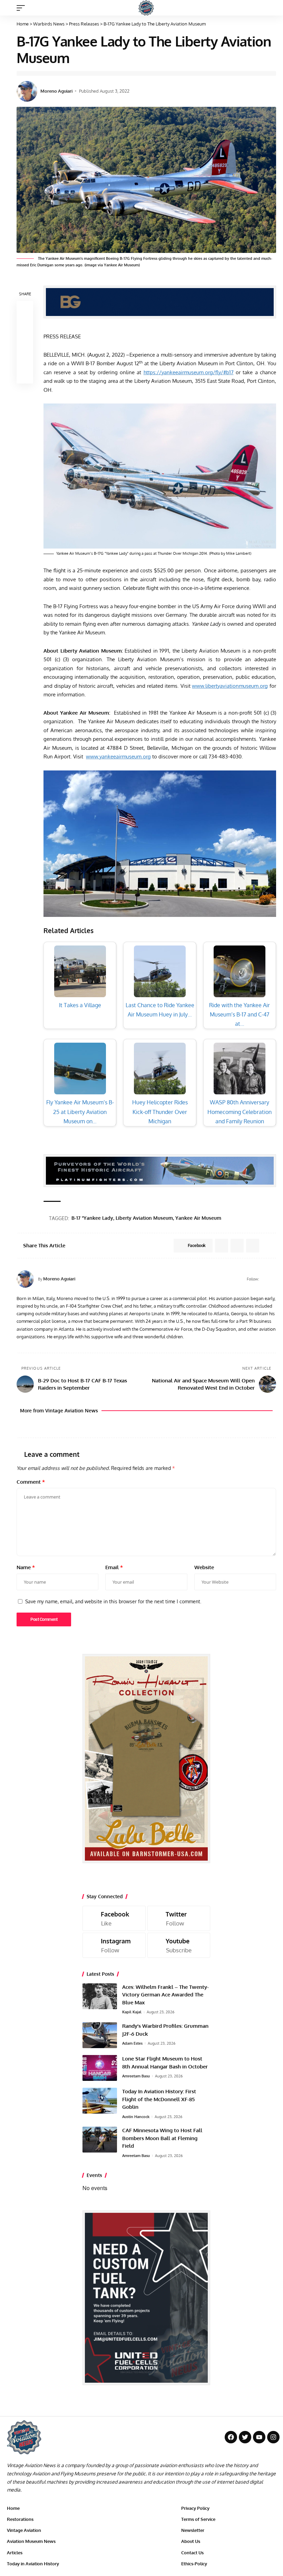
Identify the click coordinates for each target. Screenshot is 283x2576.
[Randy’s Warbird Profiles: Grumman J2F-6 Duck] (100, 2035)
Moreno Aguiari (56, 91)
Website (204, 1567)
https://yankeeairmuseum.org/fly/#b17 (189, 372)
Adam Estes (132, 2043)
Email (114, 1567)
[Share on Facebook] (25, 309)
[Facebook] (265, 1279)
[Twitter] (179, 1918)
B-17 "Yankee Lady (92, 1218)
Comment (31, 1482)
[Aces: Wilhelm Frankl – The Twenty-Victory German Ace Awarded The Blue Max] (100, 1996)
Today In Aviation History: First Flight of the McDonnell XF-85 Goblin (159, 2099)
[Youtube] (179, 1945)
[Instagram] (114, 1945)
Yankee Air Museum (198, 1218)
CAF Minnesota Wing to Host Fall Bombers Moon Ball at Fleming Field (162, 2138)
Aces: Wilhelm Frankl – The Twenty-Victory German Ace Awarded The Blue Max (165, 1995)
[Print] (25, 359)
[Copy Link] (25, 342)
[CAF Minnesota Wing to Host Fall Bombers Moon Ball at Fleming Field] (100, 2140)
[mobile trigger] (22, 8)
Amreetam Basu (136, 2076)
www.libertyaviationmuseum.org (230, 686)
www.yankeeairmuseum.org (118, 757)
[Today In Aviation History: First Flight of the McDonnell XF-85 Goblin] (100, 2101)
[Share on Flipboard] (237, 1246)
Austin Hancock (136, 2117)
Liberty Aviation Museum (144, 1218)
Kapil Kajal (132, 2012)
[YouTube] (273, 1279)
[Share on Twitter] (25, 326)
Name (26, 1567)
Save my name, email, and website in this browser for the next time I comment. (113, 1601)
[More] (25, 375)
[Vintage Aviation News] (146, 8)
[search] (271, 8)
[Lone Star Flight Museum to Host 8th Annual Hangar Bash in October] (100, 2068)
